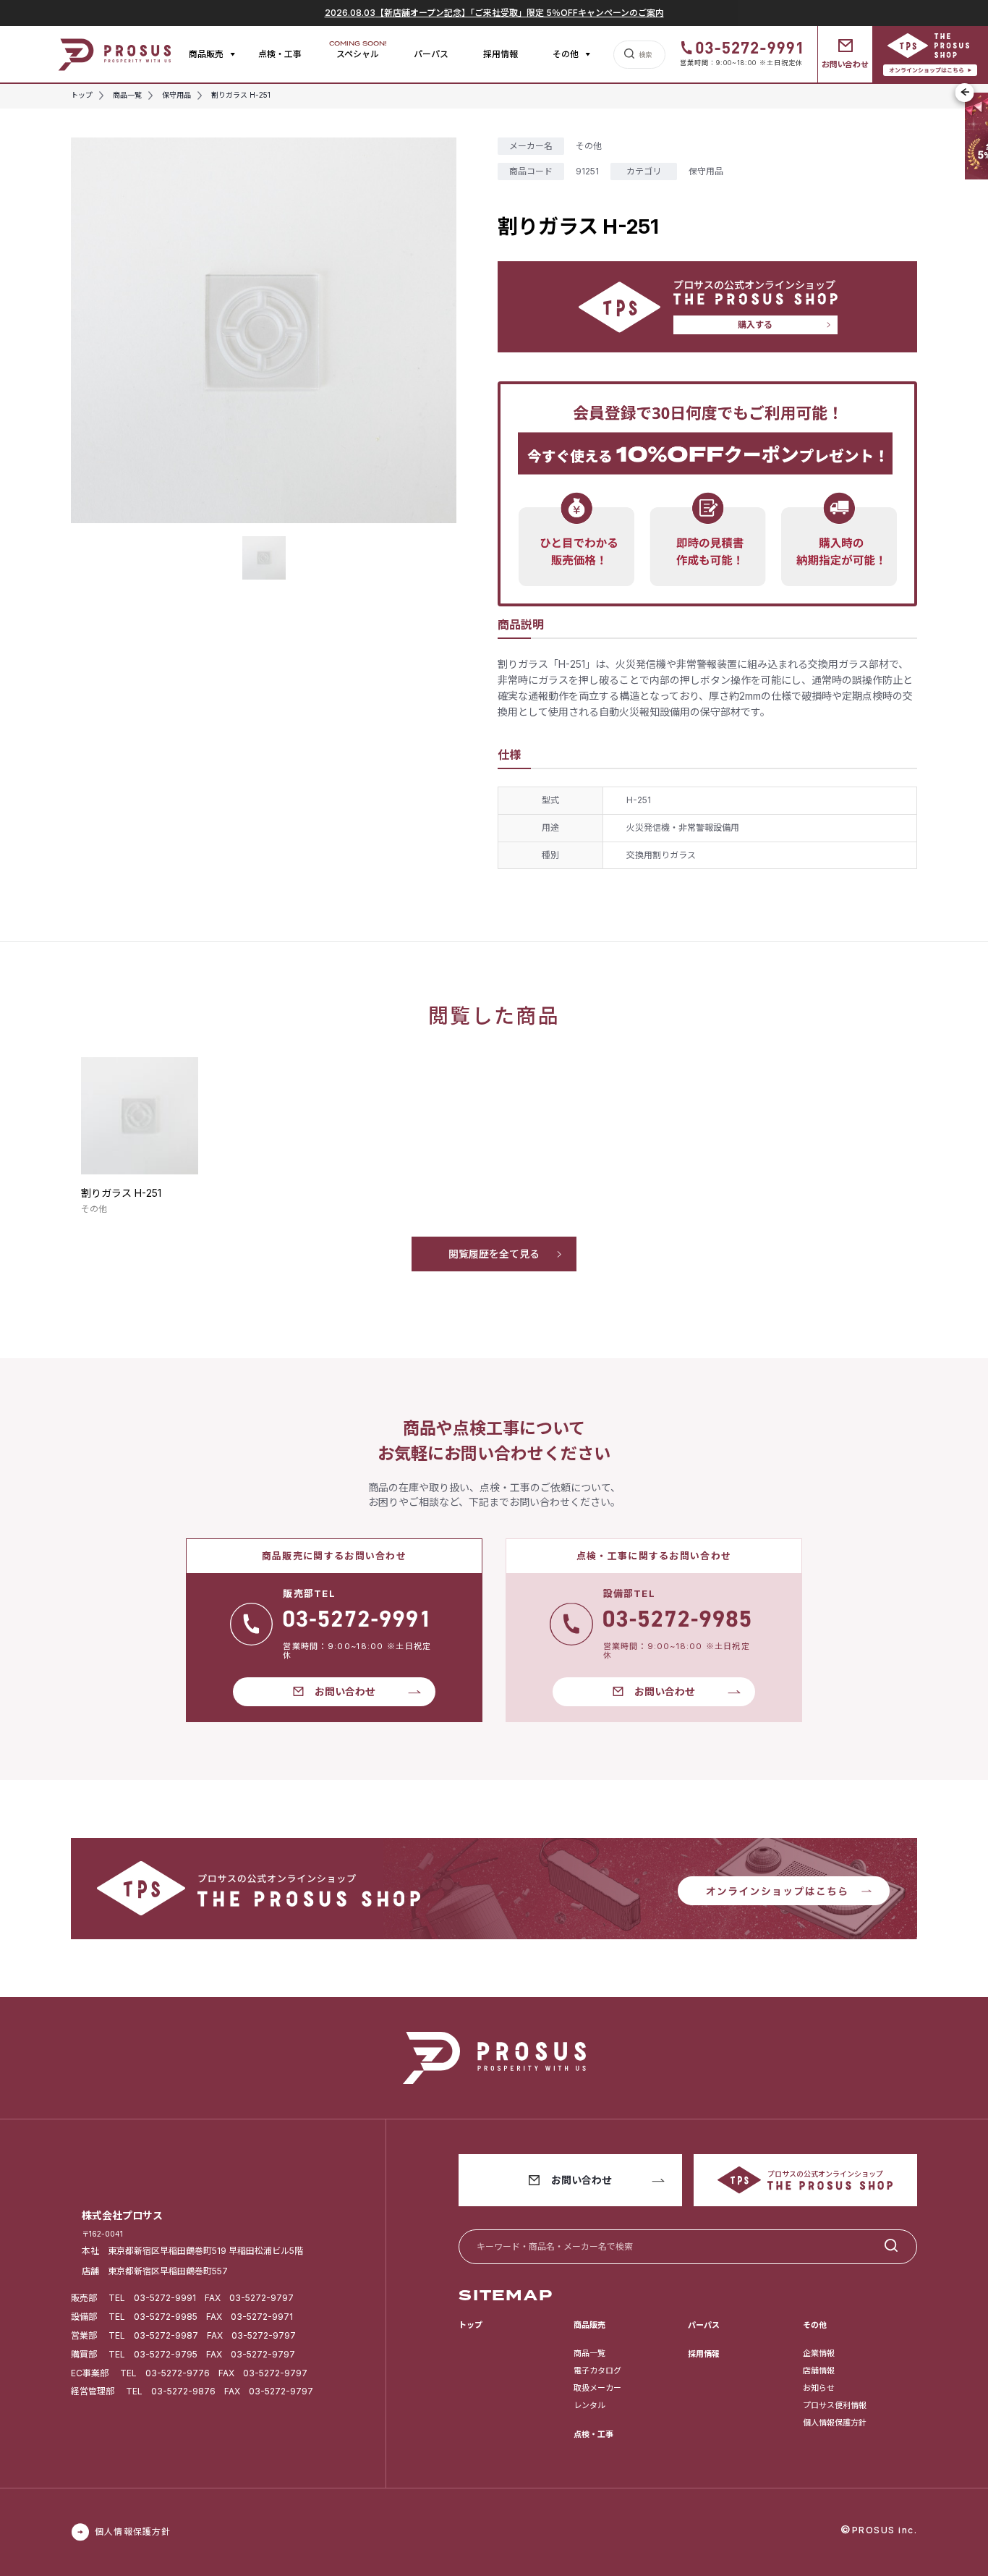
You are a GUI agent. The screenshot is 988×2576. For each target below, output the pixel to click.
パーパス (431, 54)
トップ (470, 2325)
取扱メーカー (597, 2388)
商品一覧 (589, 2353)
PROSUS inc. (885, 2530)
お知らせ (819, 2388)
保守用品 (706, 171)
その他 (589, 146)
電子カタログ (597, 2370)
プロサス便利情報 (835, 2405)
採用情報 (501, 54)
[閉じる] (965, 93)
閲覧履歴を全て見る (494, 1254)
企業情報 (819, 2353)
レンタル (589, 2405)
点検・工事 (280, 54)
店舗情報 (819, 2370)
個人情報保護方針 (835, 2423)
